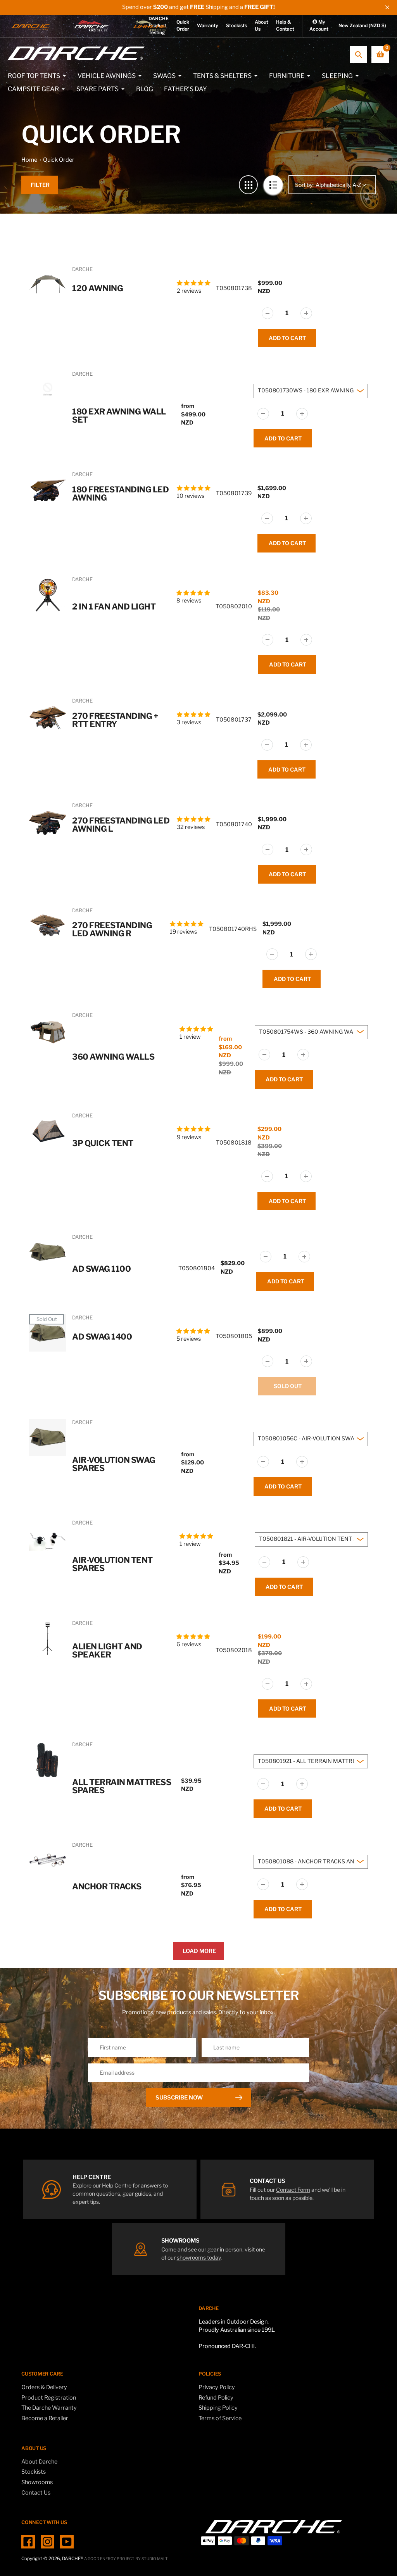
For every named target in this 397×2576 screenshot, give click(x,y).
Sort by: (304, 185)
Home (29, 160)
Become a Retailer (45, 2418)
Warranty (208, 25)
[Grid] (248, 185)
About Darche (39, 2462)
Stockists (236, 25)
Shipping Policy (218, 2408)
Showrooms (37, 2482)
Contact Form (293, 2190)
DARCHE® (72, 2559)
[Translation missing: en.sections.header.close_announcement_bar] (387, 7)
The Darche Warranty (49, 2408)
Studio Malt (155, 2559)
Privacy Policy (217, 2387)
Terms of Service (220, 2418)
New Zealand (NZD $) (362, 25)
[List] (273, 185)
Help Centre (117, 2185)
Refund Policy (216, 2398)
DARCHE (82, 269)
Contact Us (36, 2493)
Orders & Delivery (44, 2387)
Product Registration (49, 2398)
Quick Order (59, 160)
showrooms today (199, 2257)
